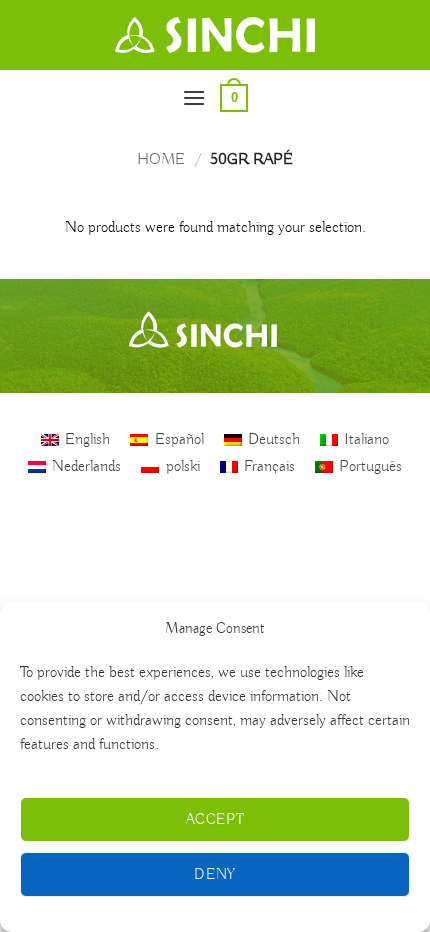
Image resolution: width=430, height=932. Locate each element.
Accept (215, 820)
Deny (215, 875)
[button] (194, 97)
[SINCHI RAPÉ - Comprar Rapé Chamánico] (215, 35)
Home (161, 160)
